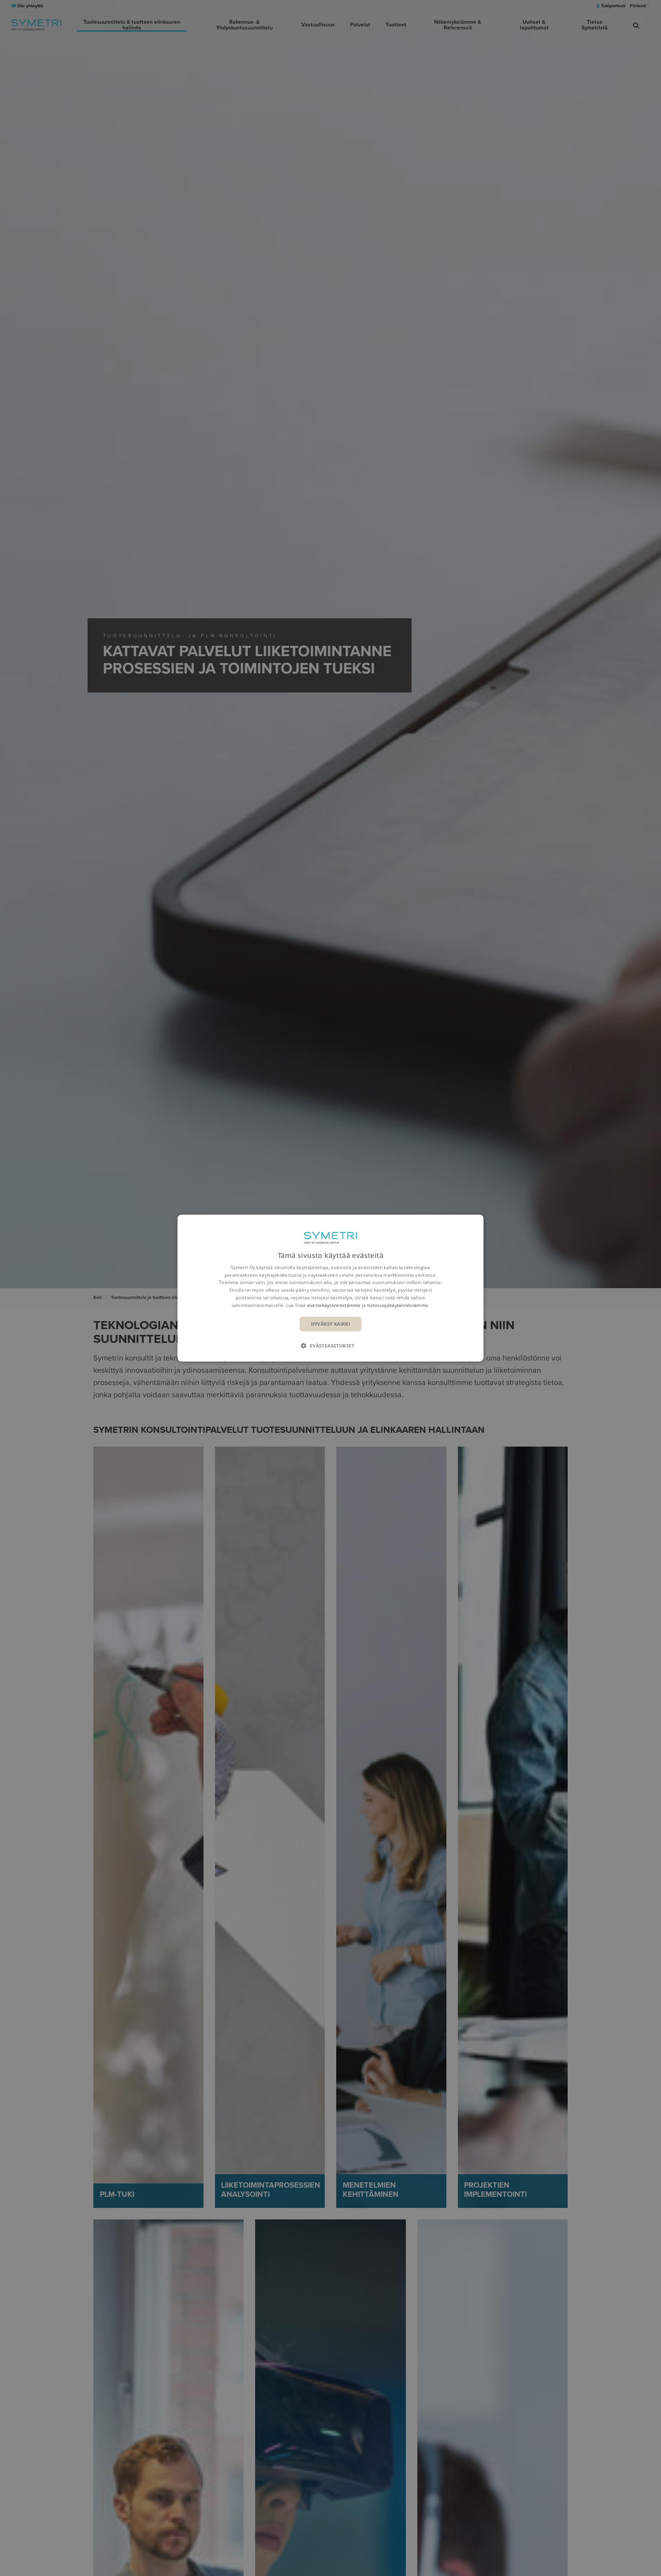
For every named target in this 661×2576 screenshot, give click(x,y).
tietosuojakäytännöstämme (398, 1305)
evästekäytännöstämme (334, 1305)
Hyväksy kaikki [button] (331, 1324)
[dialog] (330, 1288)
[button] (330, 1346)
